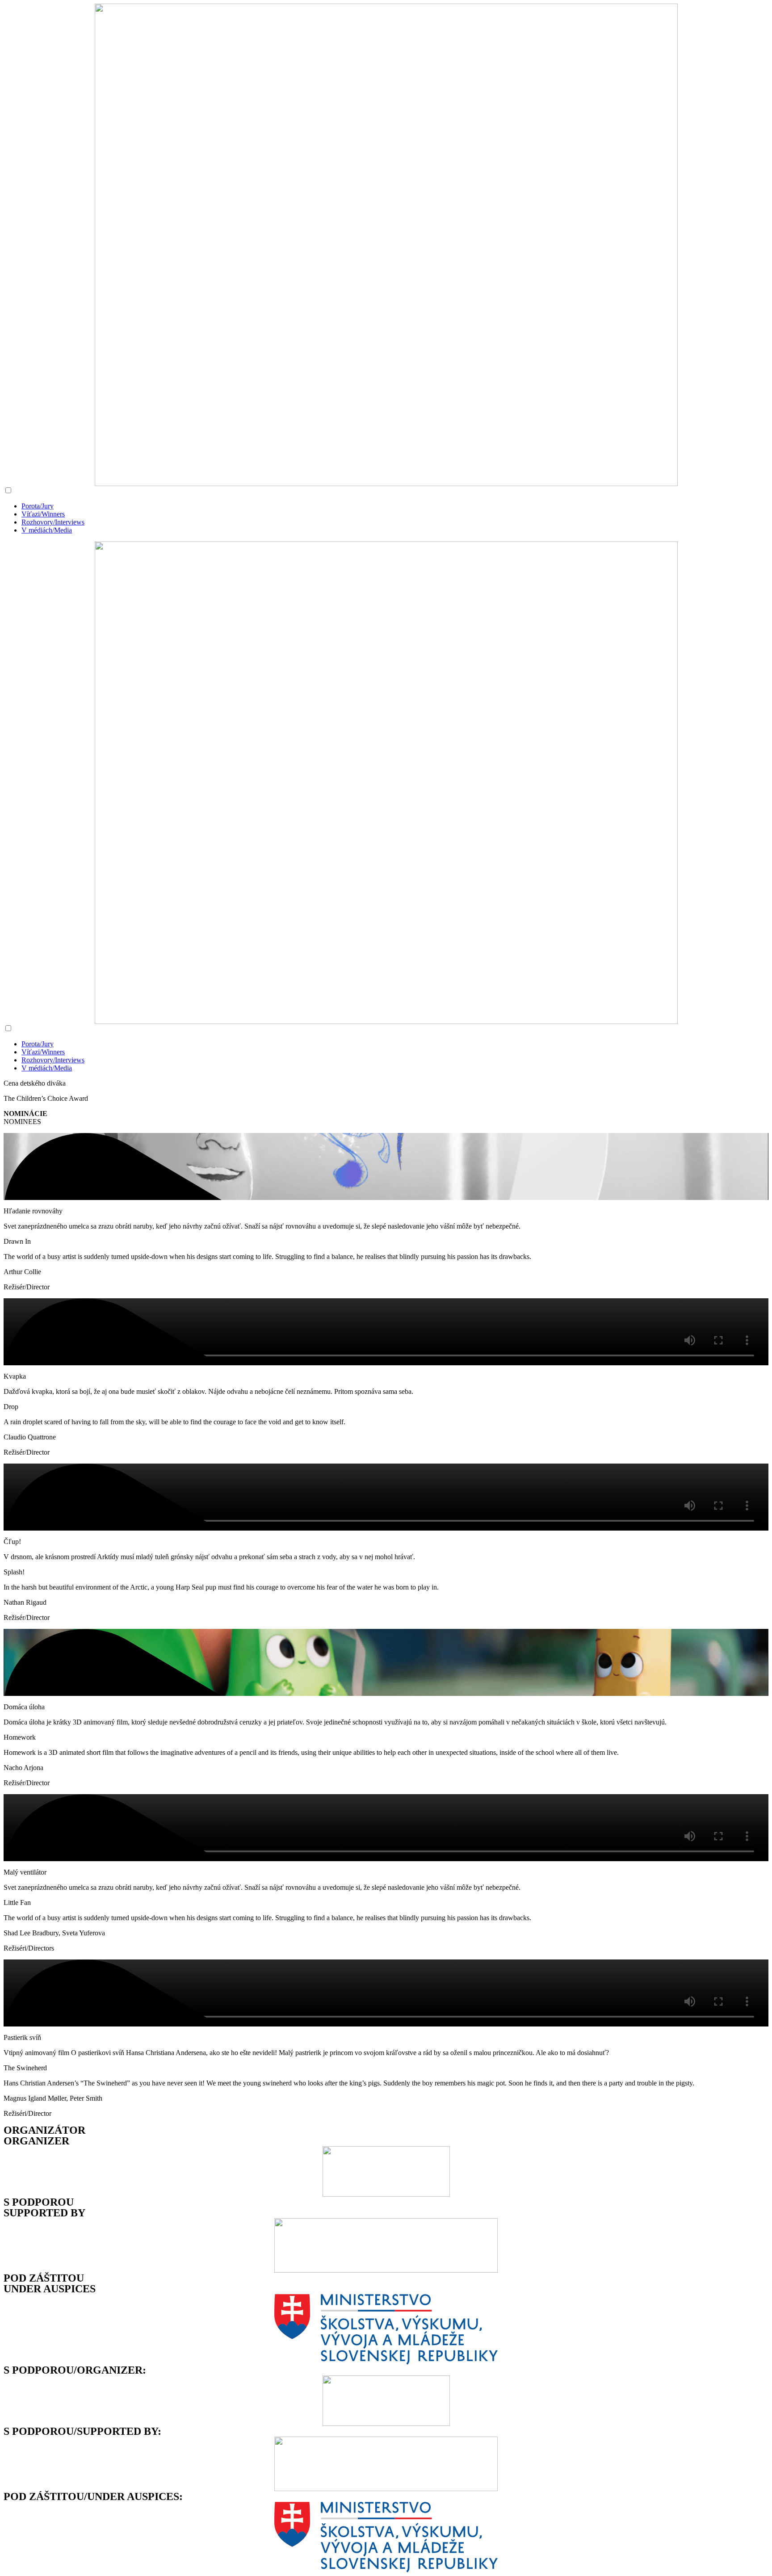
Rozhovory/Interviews (53, 522)
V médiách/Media (47, 530)
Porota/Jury (38, 506)
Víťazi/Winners (43, 514)
